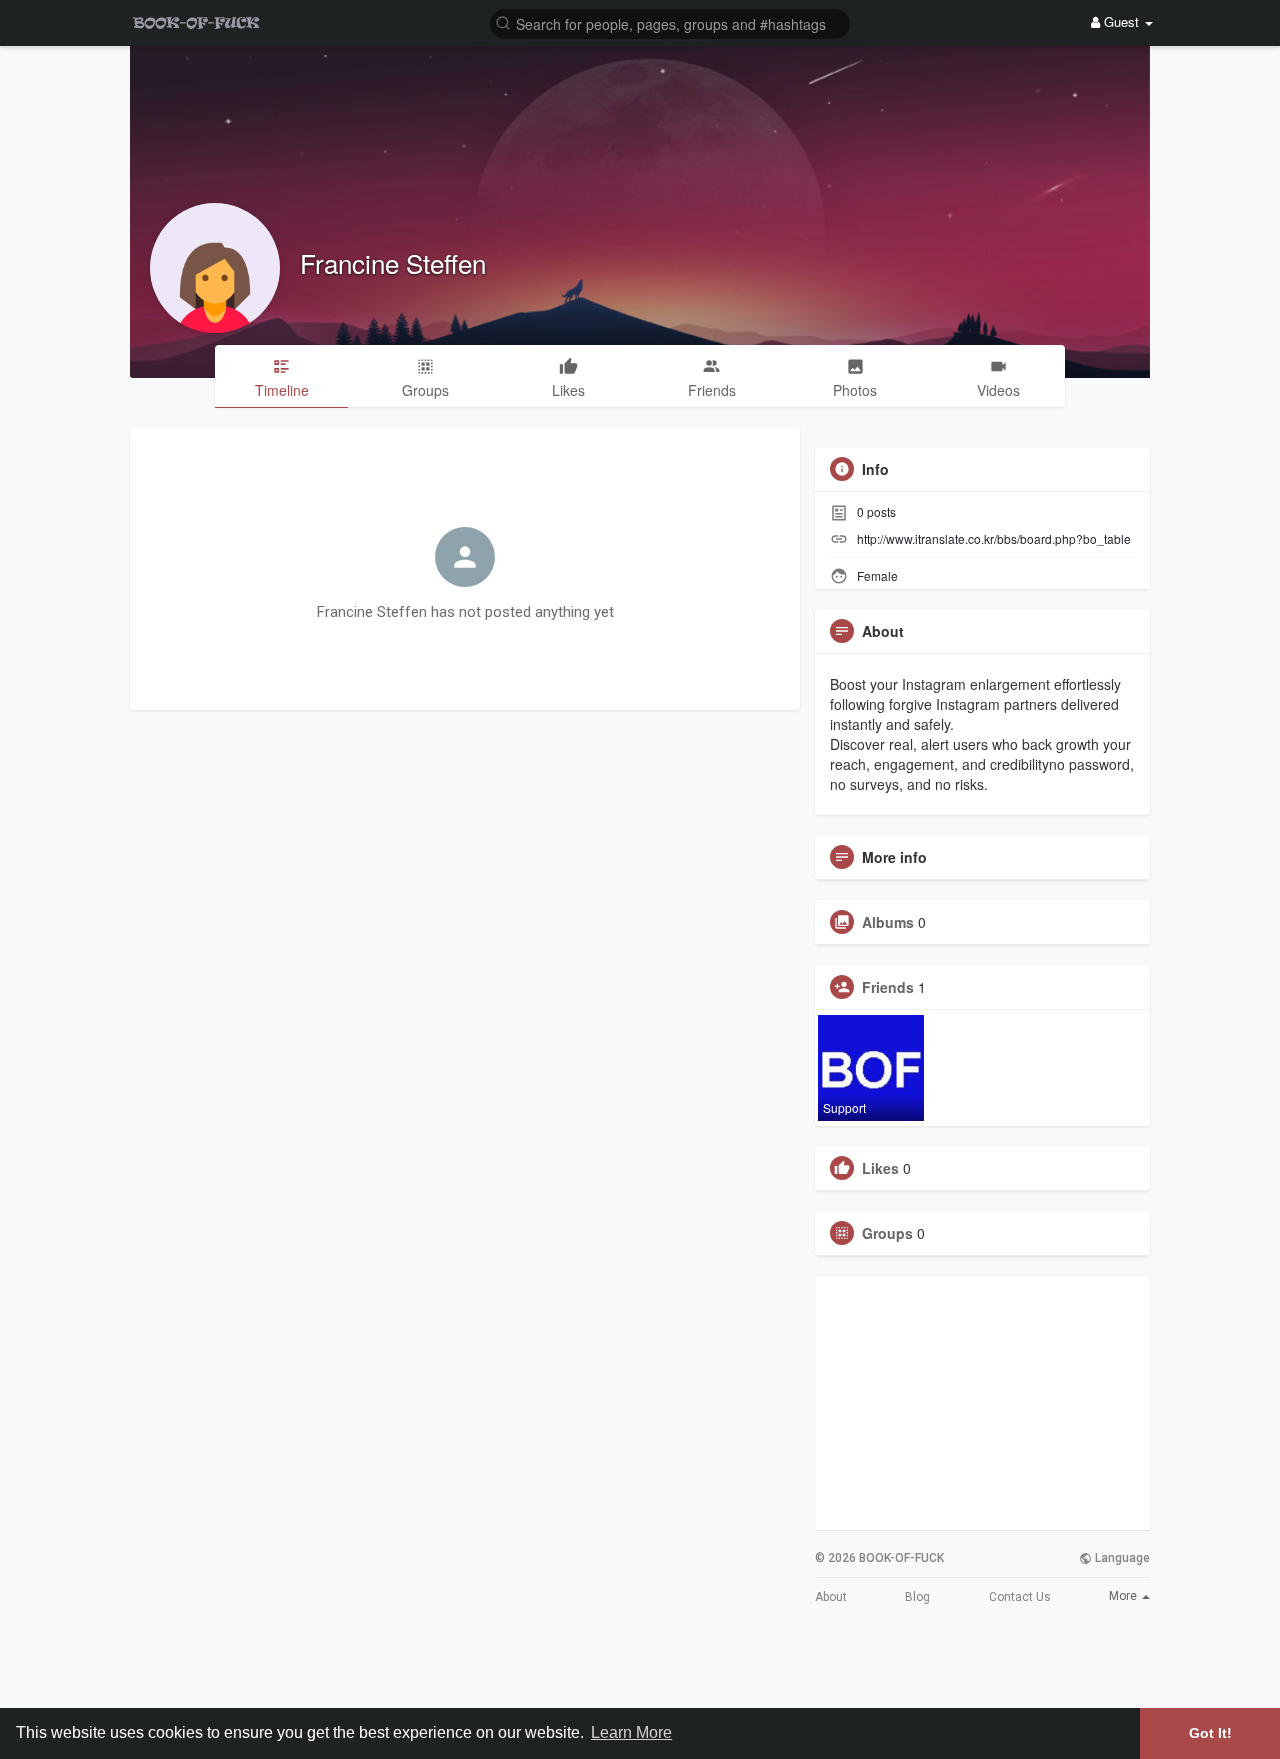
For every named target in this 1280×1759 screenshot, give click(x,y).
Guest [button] (1121, 21)
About (831, 1597)
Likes (880, 1168)
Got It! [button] (1210, 1733)
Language (1121, 1558)
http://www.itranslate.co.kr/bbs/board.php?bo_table (994, 538)
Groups (887, 1233)
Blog (917, 1597)
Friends (888, 987)
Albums (888, 922)
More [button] (1124, 1596)
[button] (670, 22)
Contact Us (1020, 1597)
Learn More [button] (631, 1732)
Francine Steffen (393, 262)
